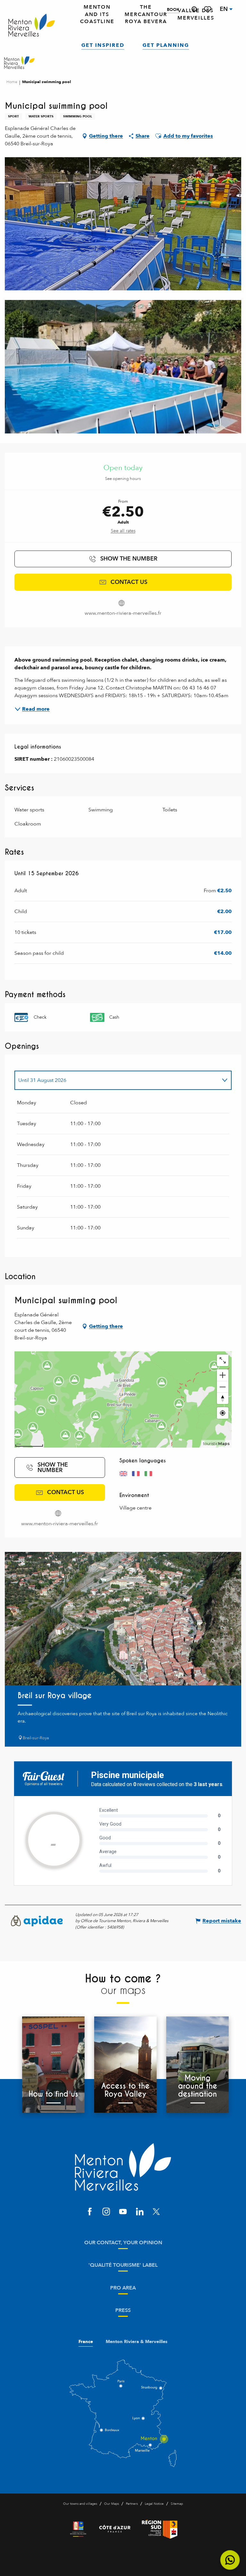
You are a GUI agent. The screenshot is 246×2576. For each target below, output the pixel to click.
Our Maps (111, 2504)
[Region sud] (160, 2529)
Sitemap (177, 2504)
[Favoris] (208, 9)
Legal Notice (154, 2504)
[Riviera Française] (78, 2529)
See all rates (123, 531)
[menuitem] (32, 26)
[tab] (117, 1080)
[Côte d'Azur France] (115, 2529)
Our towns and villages (80, 2504)
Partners (132, 2504)
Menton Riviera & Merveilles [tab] (137, 2342)
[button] (194, 9)
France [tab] (86, 2342)
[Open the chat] (230, 2560)
